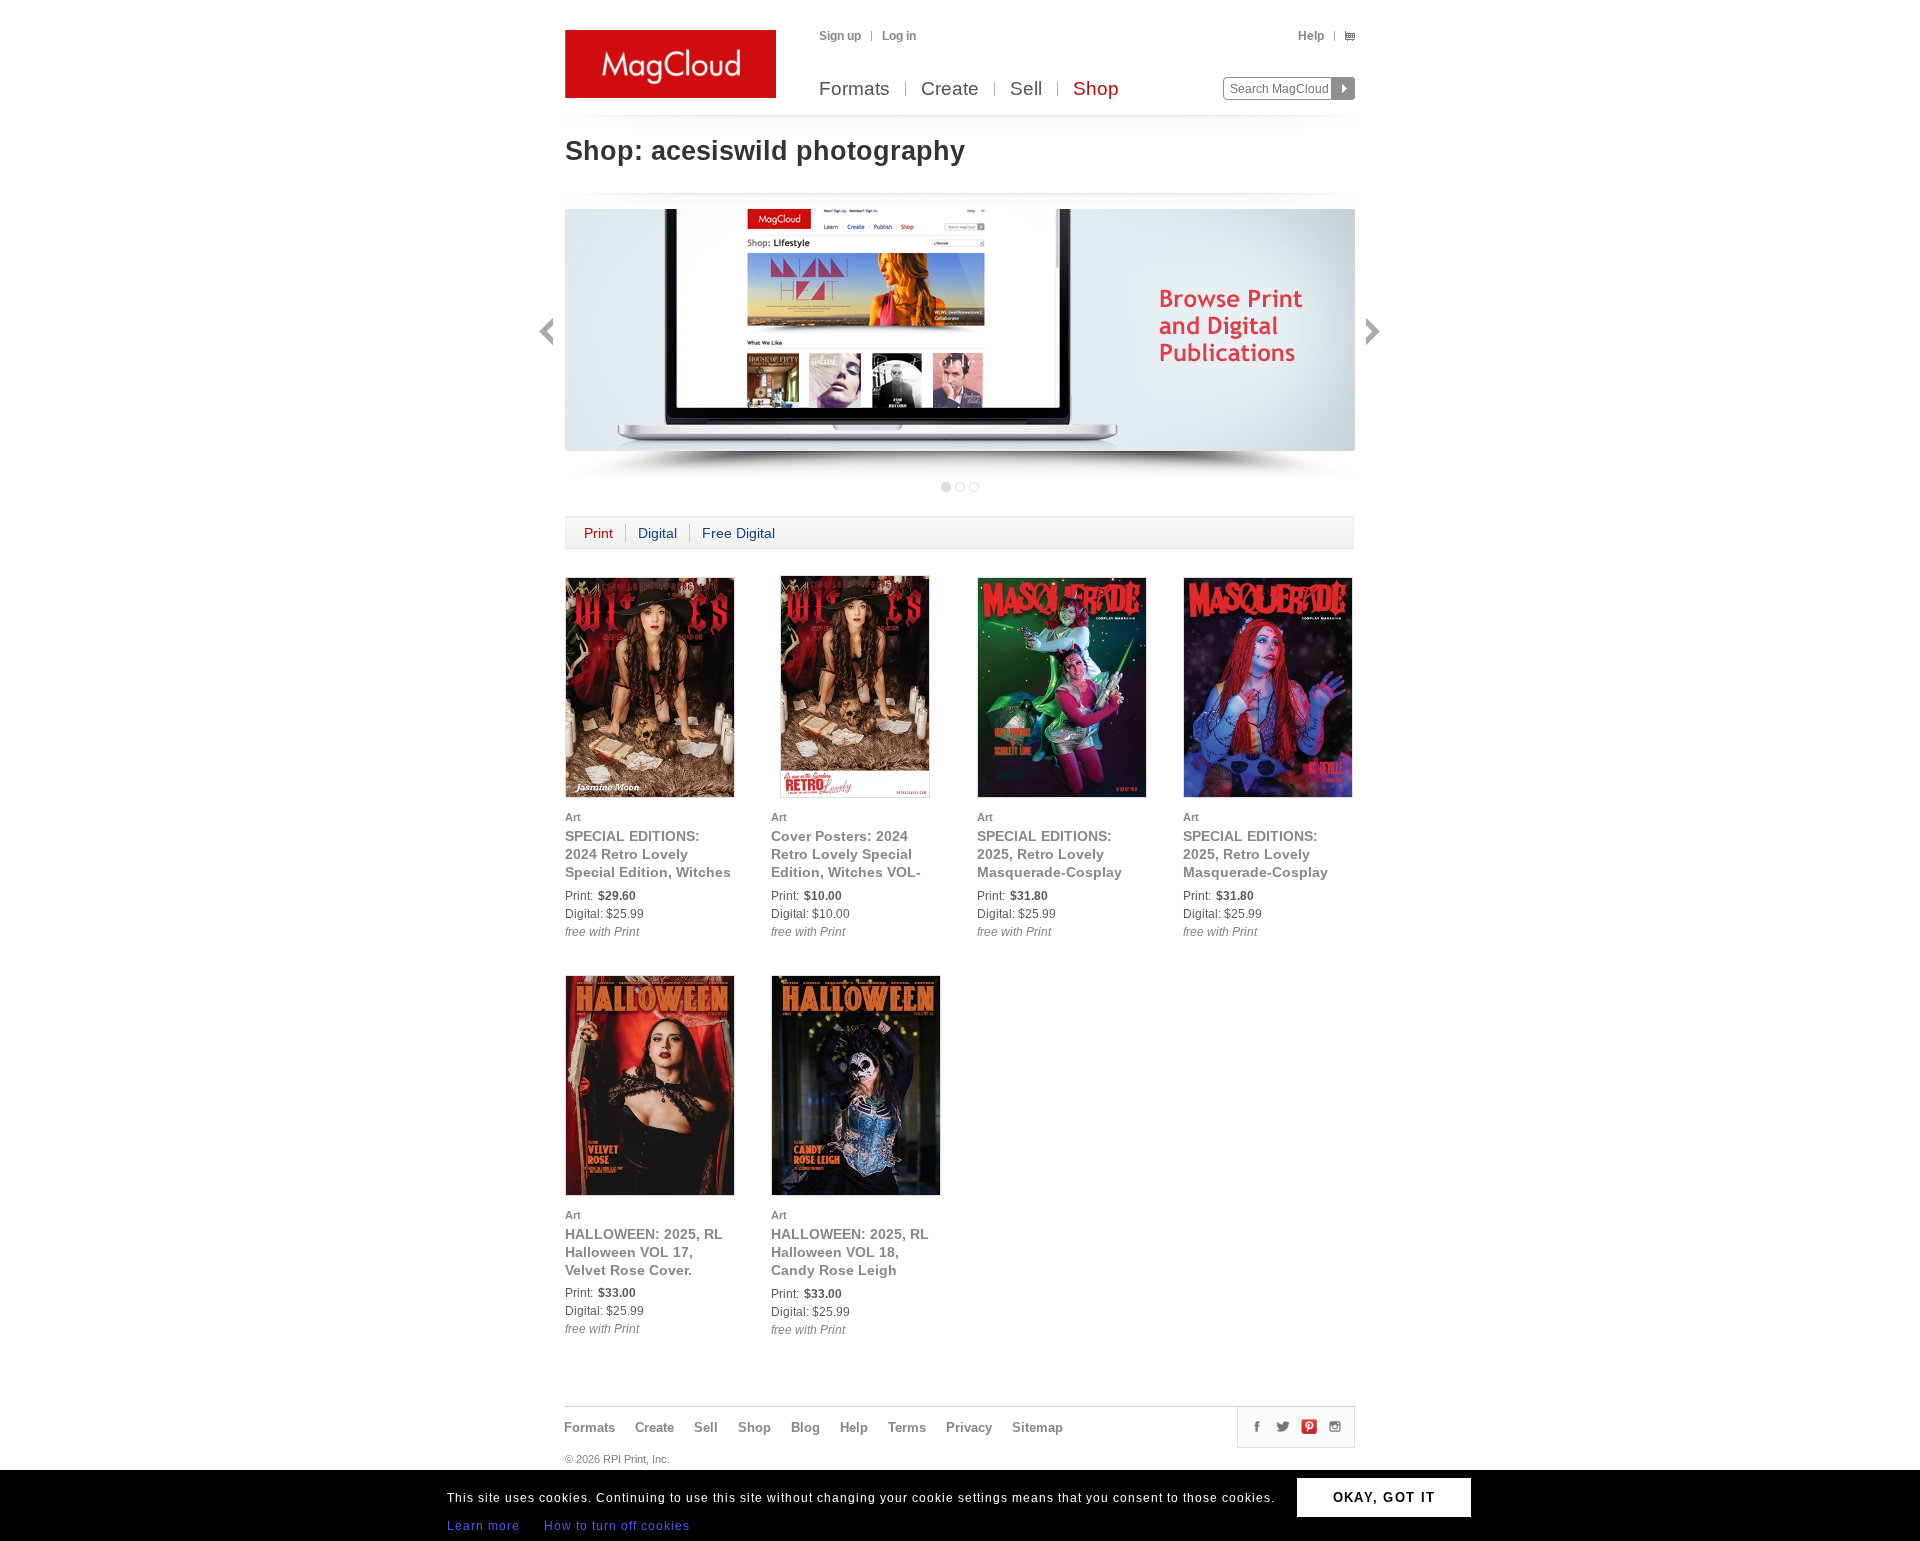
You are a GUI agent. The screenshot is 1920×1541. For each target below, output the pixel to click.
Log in (899, 36)
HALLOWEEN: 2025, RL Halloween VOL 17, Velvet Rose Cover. (644, 1252)
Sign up (840, 36)
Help (1311, 36)
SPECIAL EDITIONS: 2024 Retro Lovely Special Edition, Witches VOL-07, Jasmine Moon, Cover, (648, 872)
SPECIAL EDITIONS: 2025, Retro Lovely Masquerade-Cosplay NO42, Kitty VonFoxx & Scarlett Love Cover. (1054, 872)
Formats (854, 89)
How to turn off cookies (617, 1526)
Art (573, 817)
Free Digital (738, 533)
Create (950, 89)
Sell (1026, 89)
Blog (805, 1427)
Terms (907, 1427)
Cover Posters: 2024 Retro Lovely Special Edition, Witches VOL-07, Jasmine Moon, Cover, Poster (846, 872)
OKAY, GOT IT (1384, 1497)
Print (598, 533)
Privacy (969, 1427)
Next (1370, 333)
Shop (1096, 89)
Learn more (483, 1526)
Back (548, 333)
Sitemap (1037, 1427)
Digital (657, 533)
